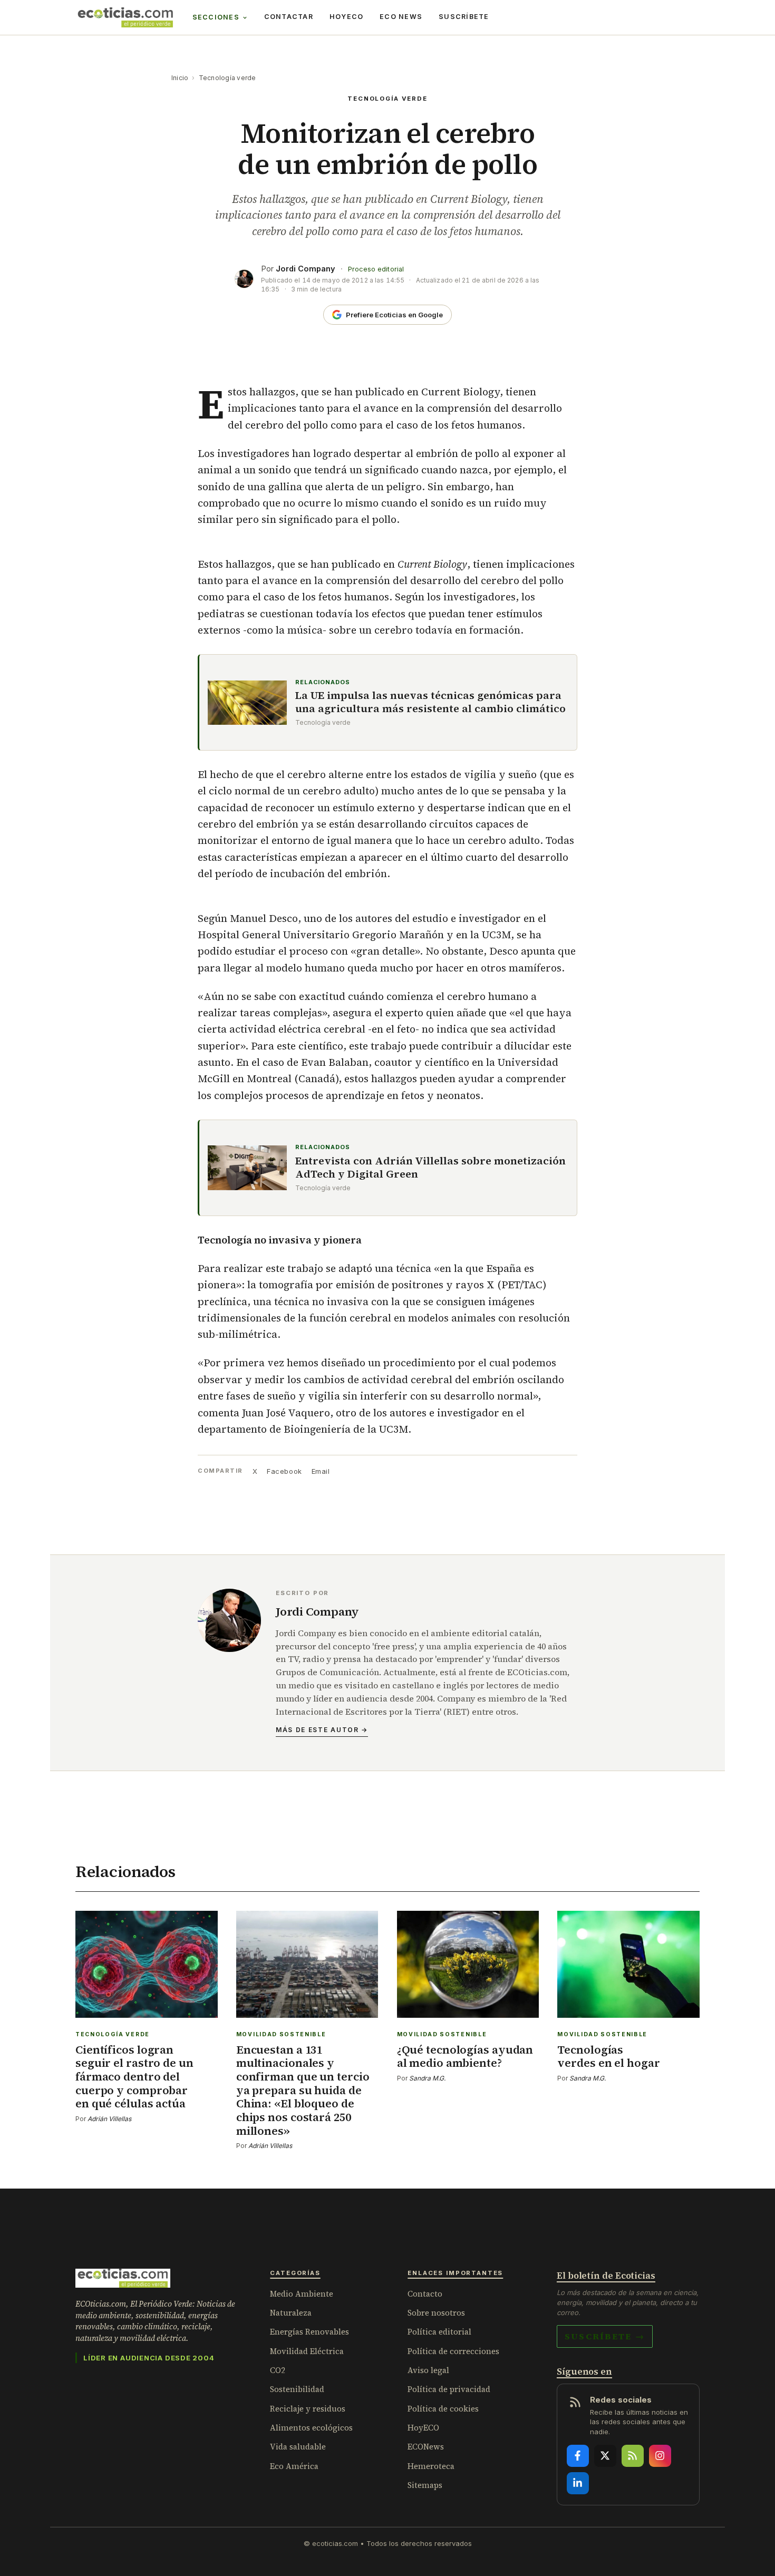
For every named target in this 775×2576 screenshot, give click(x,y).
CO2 (278, 2370)
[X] (605, 2456)
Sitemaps (425, 2485)
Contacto (425, 2294)
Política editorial (439, 2332)
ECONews (426, 2447)
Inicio (180, 78)
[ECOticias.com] (125, 17)
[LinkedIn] (578, 2483)
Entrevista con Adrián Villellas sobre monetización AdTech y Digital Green (430, 1168)
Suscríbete (464, 17)
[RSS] (633, 2456)
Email (321, 1471)
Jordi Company (306, 269)
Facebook (284, 1471)
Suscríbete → (605, 2336)
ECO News (401, 17)
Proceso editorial (376, 269)
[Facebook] (578, 2456)
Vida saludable (298, 2447)
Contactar (289, 17)
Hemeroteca (431, 2466)
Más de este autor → (322, 1730)
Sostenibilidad (297, 2389)
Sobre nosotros (436, 2313)
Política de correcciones (453, 2351)
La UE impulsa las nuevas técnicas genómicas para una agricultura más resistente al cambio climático (430, 702)
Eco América (294, 2466)
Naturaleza (291, 2313)
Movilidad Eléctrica (307, 2351)
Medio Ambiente (302, 2294)
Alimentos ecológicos (311, 2428)
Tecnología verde (227, 78)
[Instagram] (660, 2456)
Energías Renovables (309, 2332)
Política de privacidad (449, 2389)
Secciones (216, 17)
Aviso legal (428, 2370)
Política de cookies (443, 2409)
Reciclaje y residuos (308, 2409)
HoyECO (347, 17)
